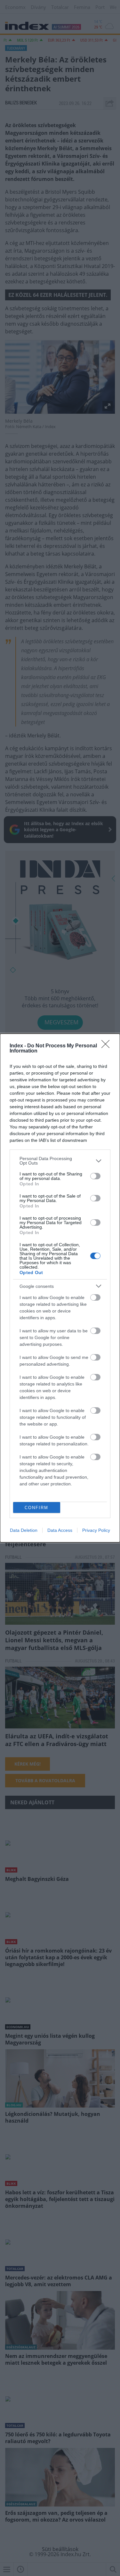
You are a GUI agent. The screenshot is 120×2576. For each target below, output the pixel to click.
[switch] (95, 1176)
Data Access (60, 1530)
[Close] (108, 1046)
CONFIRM (36, 1508)
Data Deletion (24, 1530)
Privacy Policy (96, 1530)
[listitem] (60, 1161)
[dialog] (60, 1288)
